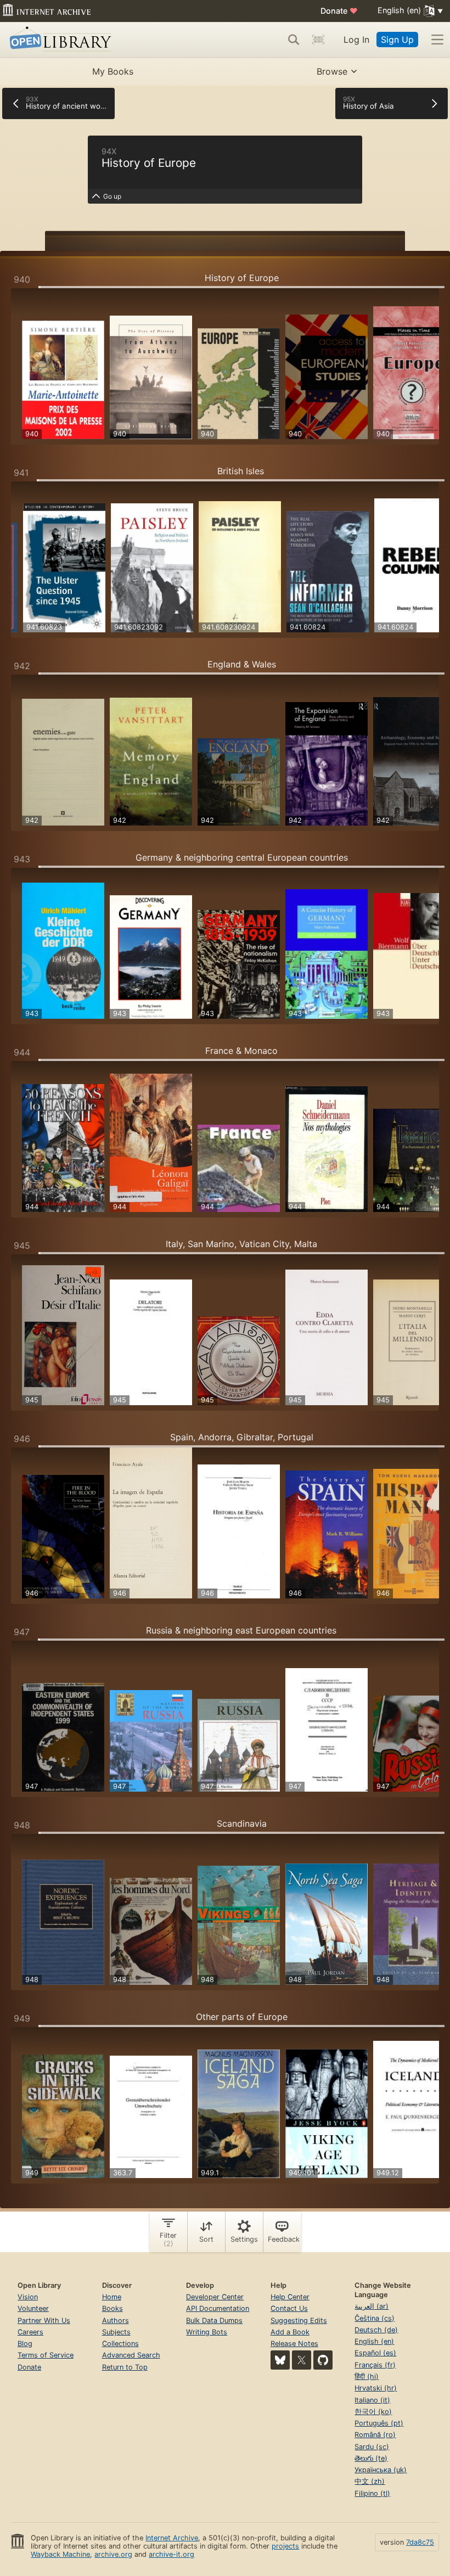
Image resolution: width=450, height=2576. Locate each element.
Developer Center (215, 2297)
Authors (116, 2320)
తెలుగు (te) (371, 2458)
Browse (332, 71)
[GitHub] (323, 2360)
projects (285, 2546)
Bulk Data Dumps (214, 2320)
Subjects (116, 2332)
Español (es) (375, 2353)
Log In (356, 40)
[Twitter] (302, 2360)
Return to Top (125, 2367)
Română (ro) (375, 2435)
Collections (120, 2344)
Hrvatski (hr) (376, 2388)
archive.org (113, 2554)
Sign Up (397, 40)
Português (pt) (379, 2423)
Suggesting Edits (299, 2320)
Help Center (290, 2297)
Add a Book (290, 2332)
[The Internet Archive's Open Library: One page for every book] (58, 40)
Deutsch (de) (376, 2330)
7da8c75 (420, 2542)
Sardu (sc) (372, 2447)
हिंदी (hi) (367, 2376)
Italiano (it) (372, 2400)
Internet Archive (172, 2538)
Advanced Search (131, 2355)
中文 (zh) (370, 2481)
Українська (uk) (381, 2470)
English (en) (374, 2341)
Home (112, 2297)
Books (113, 2308)
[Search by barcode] (318, 40)
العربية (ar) (372, 2306)
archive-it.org (171, 2554)
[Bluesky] (280, 2360)
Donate (339, 11)
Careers (30, 2332)
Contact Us (289, 2308)
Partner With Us (44, 2320)
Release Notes (294, 2344)
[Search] (294, 40)
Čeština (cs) (375, 2318)
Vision (28, 2297)
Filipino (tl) (372, 2493)
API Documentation (218, 2308)
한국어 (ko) (373, 2412)
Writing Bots (207, 2332)
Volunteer (33, 2308)
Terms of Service (46, 2355)
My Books (113, 71)
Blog (25, 2344)
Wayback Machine (60, 2554)
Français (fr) (375, 2365)
